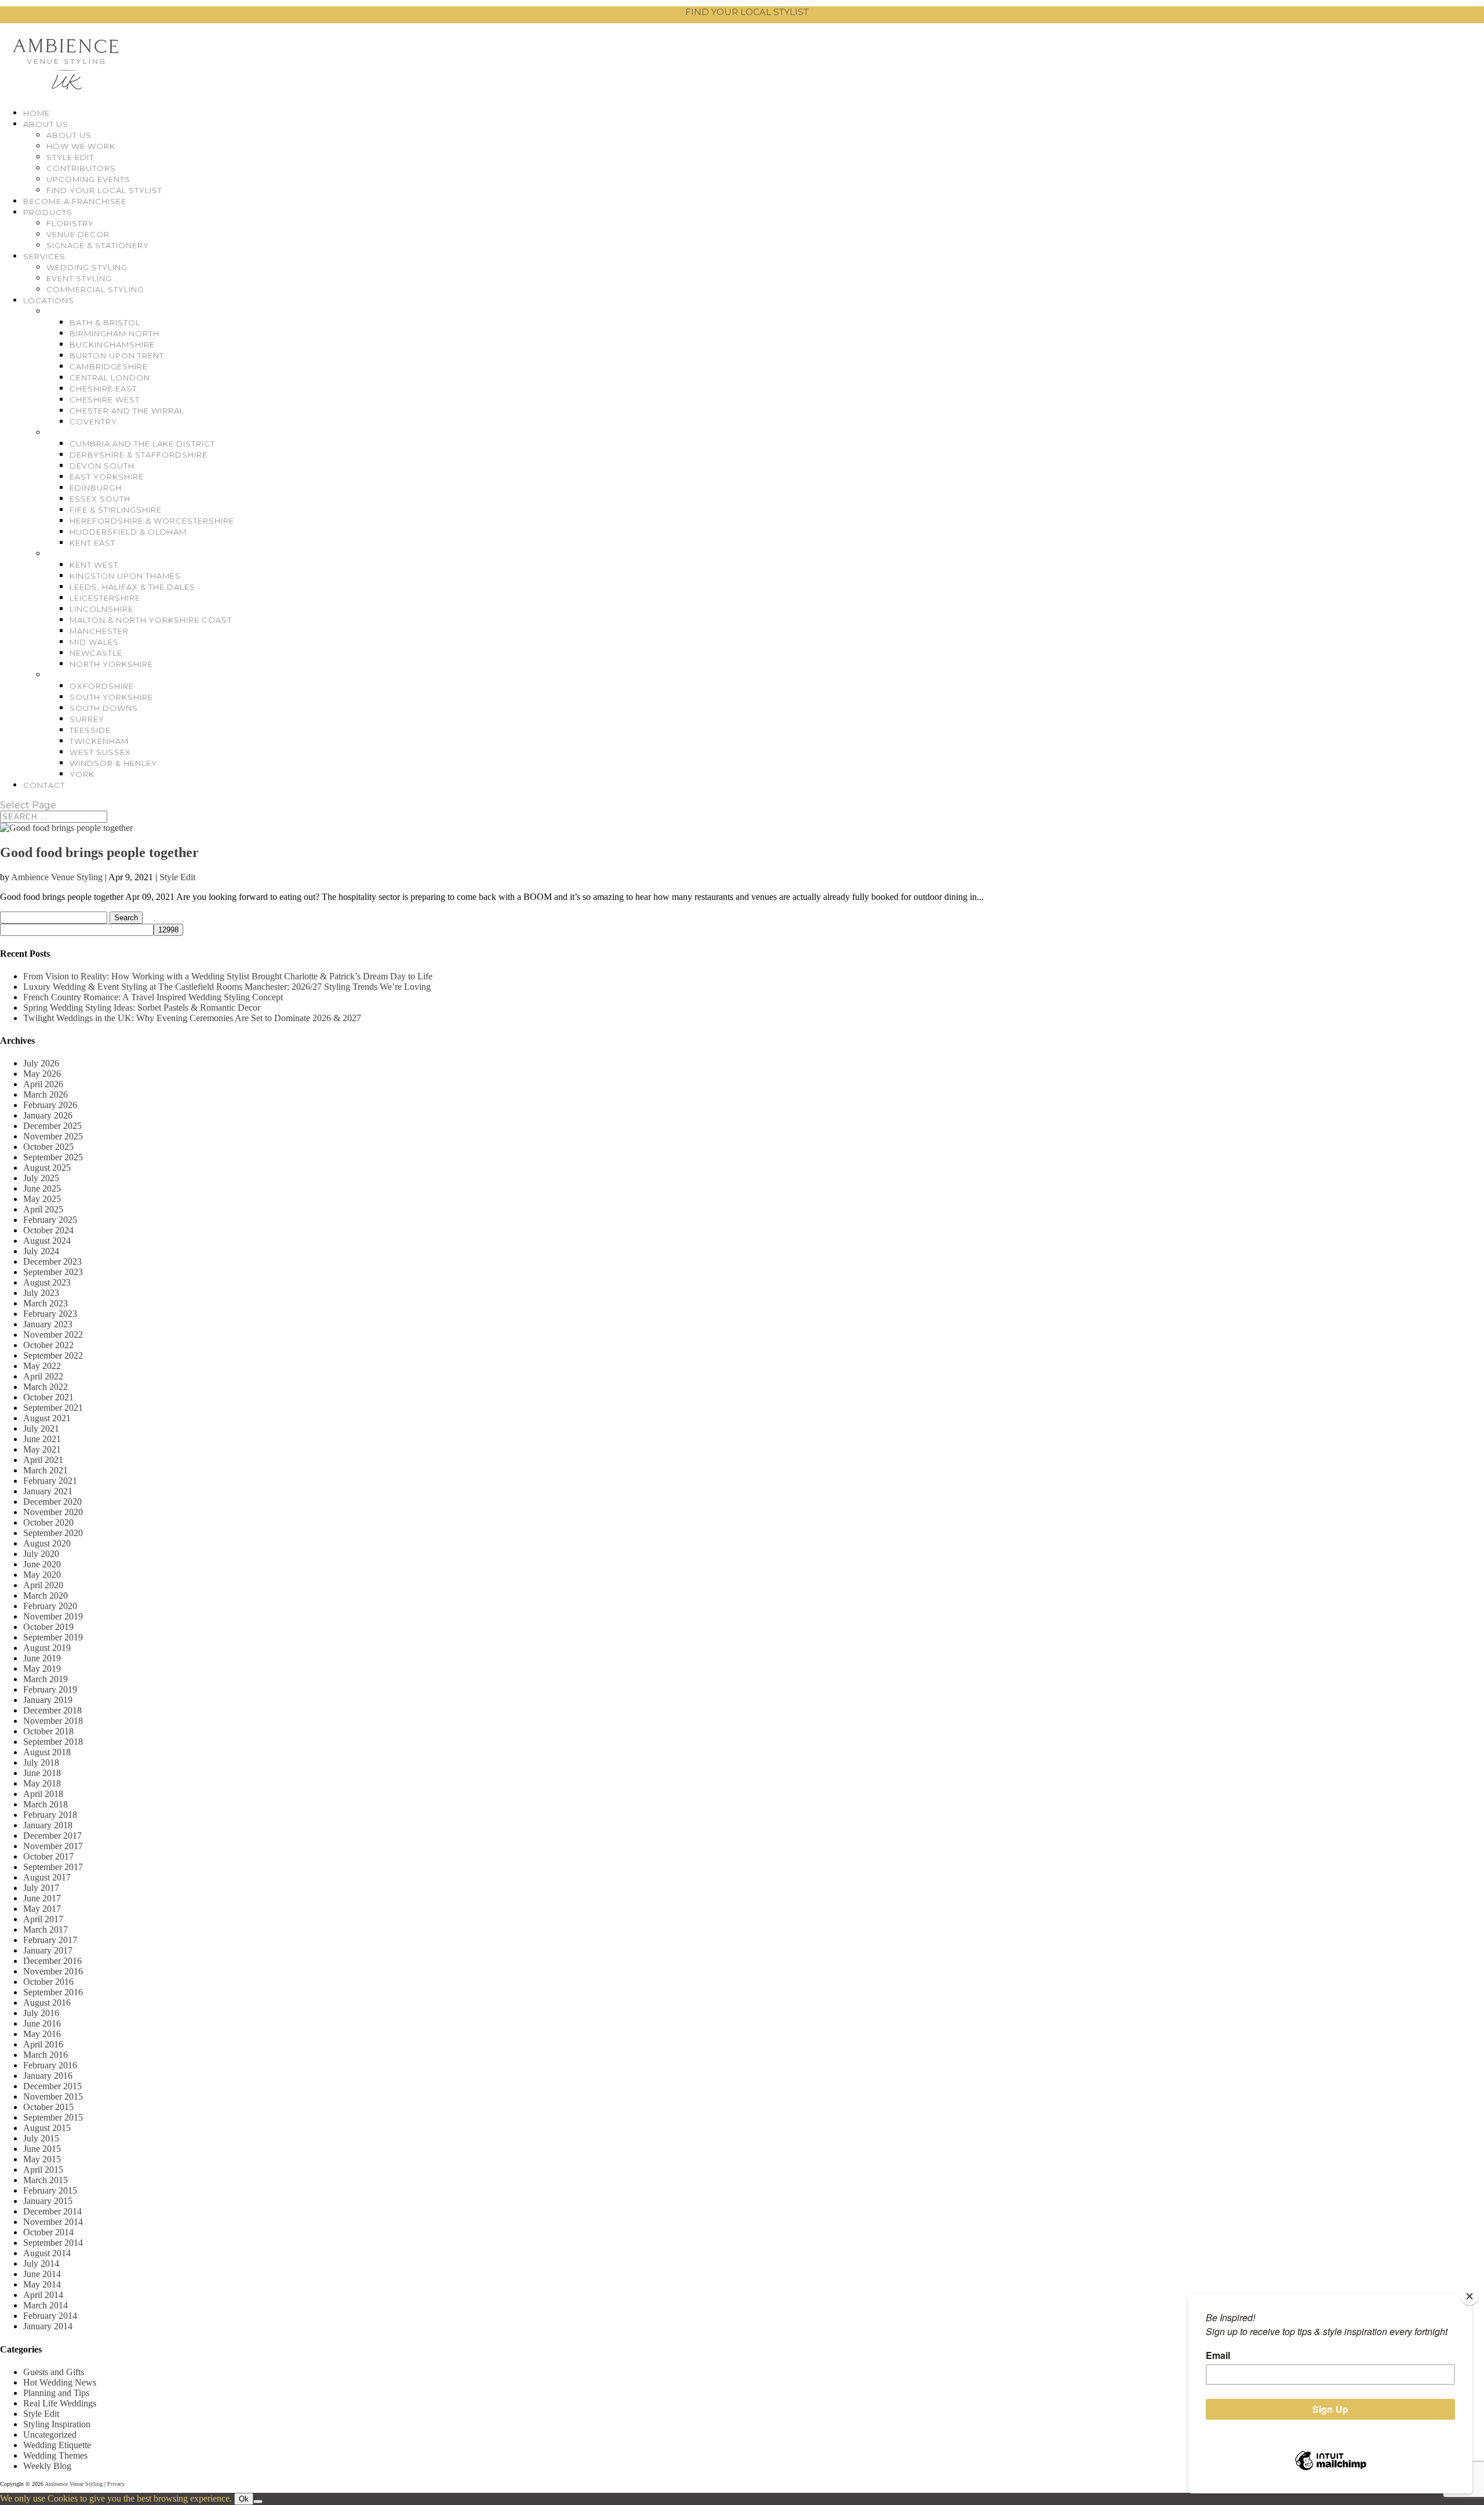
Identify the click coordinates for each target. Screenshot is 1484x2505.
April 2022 (43, 1376)
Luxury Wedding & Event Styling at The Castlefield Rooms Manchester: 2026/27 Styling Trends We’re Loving (227, 987)
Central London (110, 377)
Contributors (81, 168)
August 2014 (47, 2253)
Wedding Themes (55, 2455)
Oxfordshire (102, 686)
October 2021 (48, 1397)
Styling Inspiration (57, 2424)
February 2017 (50, 1940)
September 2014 (53, 2243)
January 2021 (48, 1491)
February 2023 (50, 1314)
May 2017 (42, 1909)
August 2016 (47, 2003)
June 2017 (42, 1898)
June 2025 (42, 1188)
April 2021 (43, 1460)
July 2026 (41, 1063)
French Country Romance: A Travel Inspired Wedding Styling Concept (153, 997)
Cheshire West (105, 400)
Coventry (93, 422)
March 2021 (46, 1470)
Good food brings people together (99, 852)
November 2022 (53, 1335)
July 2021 (41, 1428)
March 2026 (46, 1094)
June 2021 (42, 1439)
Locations (49, 300)
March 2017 (46, 1929)
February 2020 (50, 1606)
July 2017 (41, 1888)
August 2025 (47, 1168)
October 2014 (48, 2232)
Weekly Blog (47, 2466)
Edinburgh (96, 488)
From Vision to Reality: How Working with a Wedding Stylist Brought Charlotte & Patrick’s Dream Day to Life (228, 976)
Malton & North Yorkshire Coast (151, 620)
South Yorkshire (111, 697)
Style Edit (70, 157)
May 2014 (42, 2284)
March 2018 (46, 1804)
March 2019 (46, 1679)
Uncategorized (50, 2435)
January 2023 (48, 1324)
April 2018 (43, 1794)
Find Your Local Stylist (104, 190)
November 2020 (53, 1512)
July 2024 (41, 1251)
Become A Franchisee (75, 201)
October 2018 (48, 1731)
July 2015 (41, 2138)
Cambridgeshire (109, 366)
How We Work (81, 146)
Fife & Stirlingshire (116, 510)
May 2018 (42, 1783)
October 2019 (48, 1627)
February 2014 (50, 2316)
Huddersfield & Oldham (128, 532)
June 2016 (42, 2023)
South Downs (104, 708)
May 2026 (42, 1074)
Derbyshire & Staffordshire (139, 455)
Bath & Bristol (105, 322)
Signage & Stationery (98, 245)
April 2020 (43, 1585)
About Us (46, 124)
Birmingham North (114, 333)
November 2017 (53, 1846)
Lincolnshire (101, 609)
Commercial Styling (95, 289)
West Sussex (100, 752)
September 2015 (53, 2117)
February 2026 (50, 1105)
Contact (44, 785)
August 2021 (47, 1418)
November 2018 (53, 1721)
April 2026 (43, 1084)
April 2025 (43, 1209)
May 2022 (42, 1366)
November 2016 (53, 1971)
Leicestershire (105, 598)
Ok (244, 2499)
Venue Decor (78, 234)
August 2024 (47, 1241)
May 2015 (42, 2159)
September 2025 (53, 1157)
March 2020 (46, 1595)
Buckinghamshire (112, 344)
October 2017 (48, 1856)
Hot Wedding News (60, 2382)
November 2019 (53, 1616)
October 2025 (48, 1147)
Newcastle (96, 653)
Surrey (87, 719)
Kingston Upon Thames (125, 576)
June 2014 (42, 2274)
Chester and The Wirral (127, 411)
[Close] (1470, 2296)
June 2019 (42, 1658)
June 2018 (42, 1773)
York (82, 774)
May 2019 (42, 1669)
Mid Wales (94, 642)
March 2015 (46, 2180)
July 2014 (41, 2263)
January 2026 (48, 1115)
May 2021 (42, 1449)
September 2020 (53, 1533)
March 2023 (46, 1303)
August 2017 (47, 1877)
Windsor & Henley (113, 763)
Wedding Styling (87, 267)
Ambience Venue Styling (57, 877)
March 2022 (46, 1387)
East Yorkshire (107, 477)
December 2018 (52, 1710)
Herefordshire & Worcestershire (152, 521)
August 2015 (47, 2128)
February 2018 (50, 1815)
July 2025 (41, 1178)
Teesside (90, 730)
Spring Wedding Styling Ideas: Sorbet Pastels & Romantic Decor (142, 1008)
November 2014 (53, 2222)
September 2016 (53, 1992)
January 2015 (48, 2201)
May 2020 (42, 1575)
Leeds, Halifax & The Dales (132, 587)
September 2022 (53, 1355)
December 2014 (52, 2211)
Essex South (100, 499)
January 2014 (48, 2326)
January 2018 (48, 1825)
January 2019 (48, 1700)
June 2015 (42, 2149)
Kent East (92, 543)
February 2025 (50, 1220)
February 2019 (50, 1689)
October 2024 (48, 1230)
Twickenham (99, 741)
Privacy (116, 2484)
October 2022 (48, 1345)
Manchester (99, 631)
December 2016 (52, 1961)
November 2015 (53, 2096)
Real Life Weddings (60, 2403)
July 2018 (41, 1762)
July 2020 (41, 1554)
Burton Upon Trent (117, 355)
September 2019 (53, 1637)
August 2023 (47, 1282)
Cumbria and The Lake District (142, 444)
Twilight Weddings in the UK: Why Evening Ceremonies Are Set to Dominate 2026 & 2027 (192, 1018)
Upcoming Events (88, 179)
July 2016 (41, 2013)
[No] (258, 2502)
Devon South (102, 466)
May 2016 (42, 2034)
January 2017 (48, 1950)
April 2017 (43, 1919)
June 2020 (42, 1564)
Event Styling (79, 278)
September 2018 (53, 1742)
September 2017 (53, 1867)
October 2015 (48, 2107)
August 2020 (47, 1543)
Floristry (70, 223)
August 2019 (47, 1648)
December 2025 (52, 1126)
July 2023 (41, 1293)
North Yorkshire (111, 664)
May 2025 (42, 1199)
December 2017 (52, 1836)
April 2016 (43, 2044)
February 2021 (50, 1481)
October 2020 (48, 1522)
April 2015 (43, 2170)
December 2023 (52, 1261)
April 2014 (43, 2295)
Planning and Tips (56, 2393)
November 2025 (53, 1136)
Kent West (94, 565)
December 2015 (52, 2086)
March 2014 (46, 2305)
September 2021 (53, 1408)
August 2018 (47, 1752)
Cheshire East (103, 389)
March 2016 (46, 2055)
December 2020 (52, 1502)
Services (44, 256)
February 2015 (50, 2190)
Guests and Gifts (54, 2372)
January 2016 (48, 2076)
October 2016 (48, 1982)
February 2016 (50, 2065)
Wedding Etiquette (57, 2445)
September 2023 (53, 1272)
